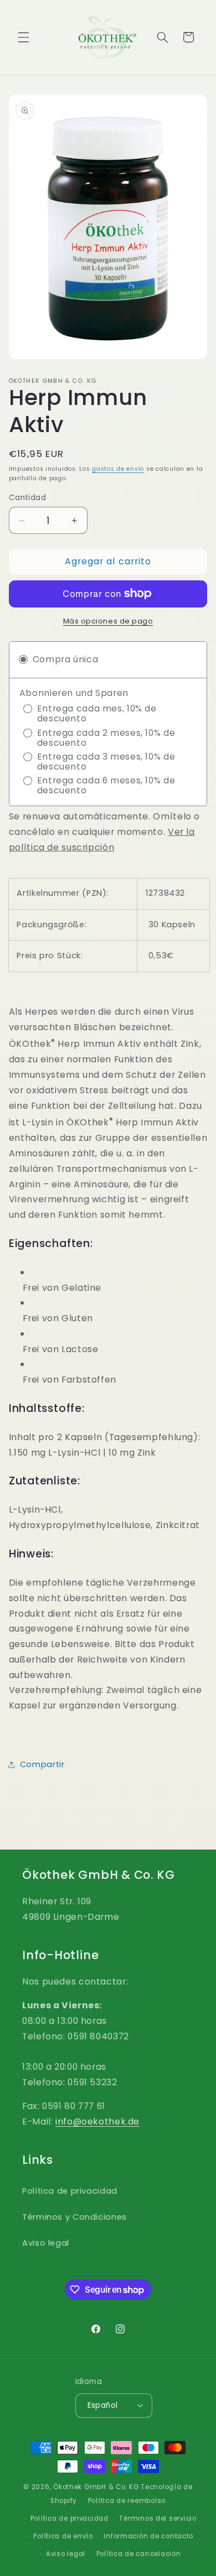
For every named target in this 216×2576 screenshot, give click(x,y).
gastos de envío (118, 469)
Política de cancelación (139, 2554)
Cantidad (27, 498)
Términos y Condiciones (74, 2217)
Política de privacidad (70, 2191)
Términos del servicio (158, 2518)
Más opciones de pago (108, 621)
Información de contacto (148, 2536)
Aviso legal (46, 2243)
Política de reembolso (127, 2501)
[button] (23, 37)
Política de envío (63, 2536)
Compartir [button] (42, 1764)
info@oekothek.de (97, 2121)
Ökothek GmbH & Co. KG (96, 2487)
